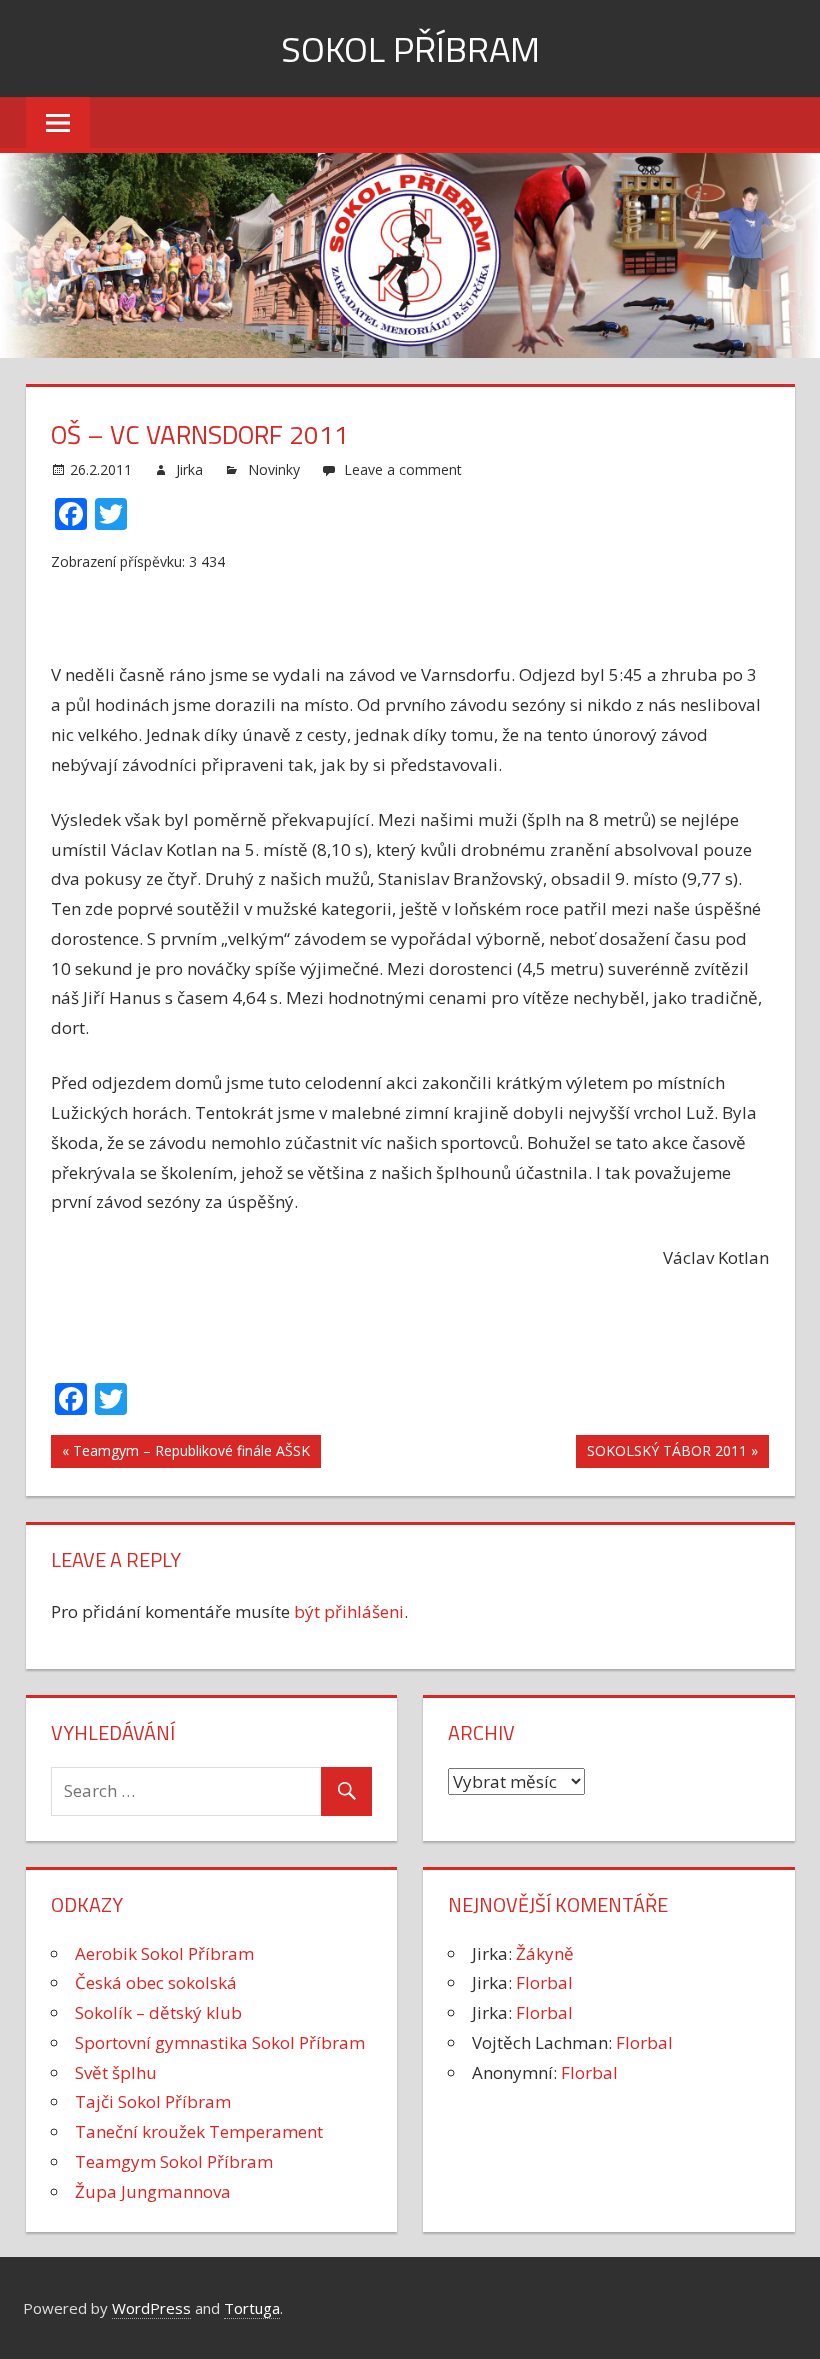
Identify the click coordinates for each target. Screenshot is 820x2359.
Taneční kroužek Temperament (199, 2131)
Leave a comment (403, 469)
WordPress (151, 2308)
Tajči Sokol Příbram (153, 2101)
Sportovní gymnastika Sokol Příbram (220, 2042)
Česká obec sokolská (156, 1982)
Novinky (274, 469)
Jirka (189, 469)
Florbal (544, 1982)
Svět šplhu (116, 2072)
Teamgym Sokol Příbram (174, 2161)
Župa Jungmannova (153, 2191)
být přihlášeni (349, 1611)
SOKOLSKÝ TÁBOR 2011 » (672, 1450)
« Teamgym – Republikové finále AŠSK (186, 1450)
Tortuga (252, 2308)
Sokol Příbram (410, 48)
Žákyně (545, 1953)
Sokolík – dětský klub (158, 2012)
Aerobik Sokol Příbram (164, 1953)
